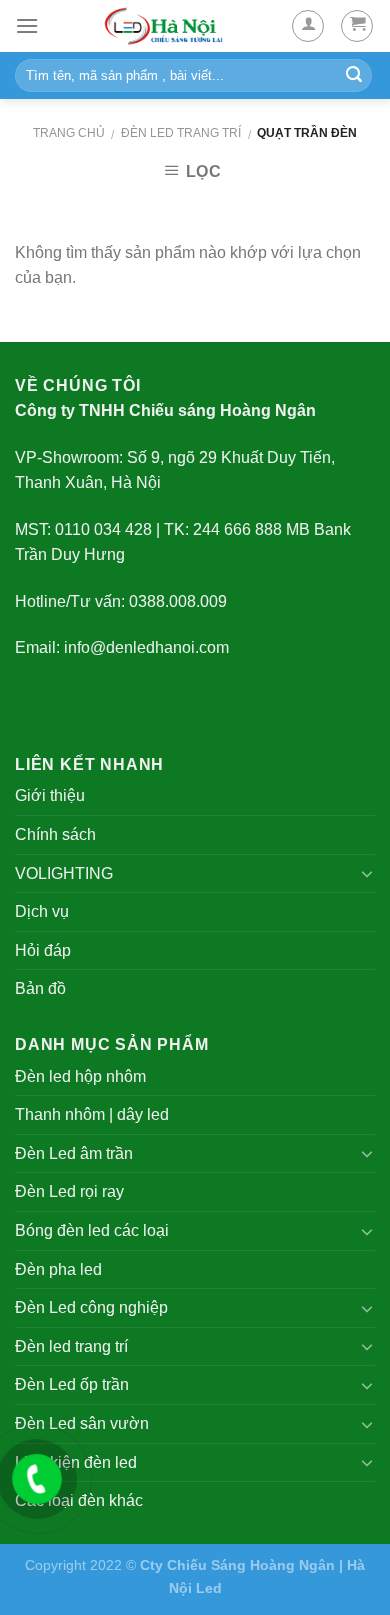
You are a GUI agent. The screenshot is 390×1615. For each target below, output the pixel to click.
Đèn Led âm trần (74, 1153)
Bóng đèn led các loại (92, 1230)
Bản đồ (40, 988)
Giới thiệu (50, 795)
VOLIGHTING (64, 873)
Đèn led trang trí (181, 133)
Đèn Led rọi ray (69, 1191)
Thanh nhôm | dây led (92, 1114)
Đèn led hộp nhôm (80, 1076)
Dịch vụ (42, 911)
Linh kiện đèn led (76, 1462)
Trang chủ (69, 133)
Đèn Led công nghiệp (91, 1307)
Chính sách (55, 834)
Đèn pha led (58, 1269)
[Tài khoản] (308, 26)
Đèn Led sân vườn (82, 1423)
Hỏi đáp (43, 950)
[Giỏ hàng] (357, 26)
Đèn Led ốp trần (72, 1384)
